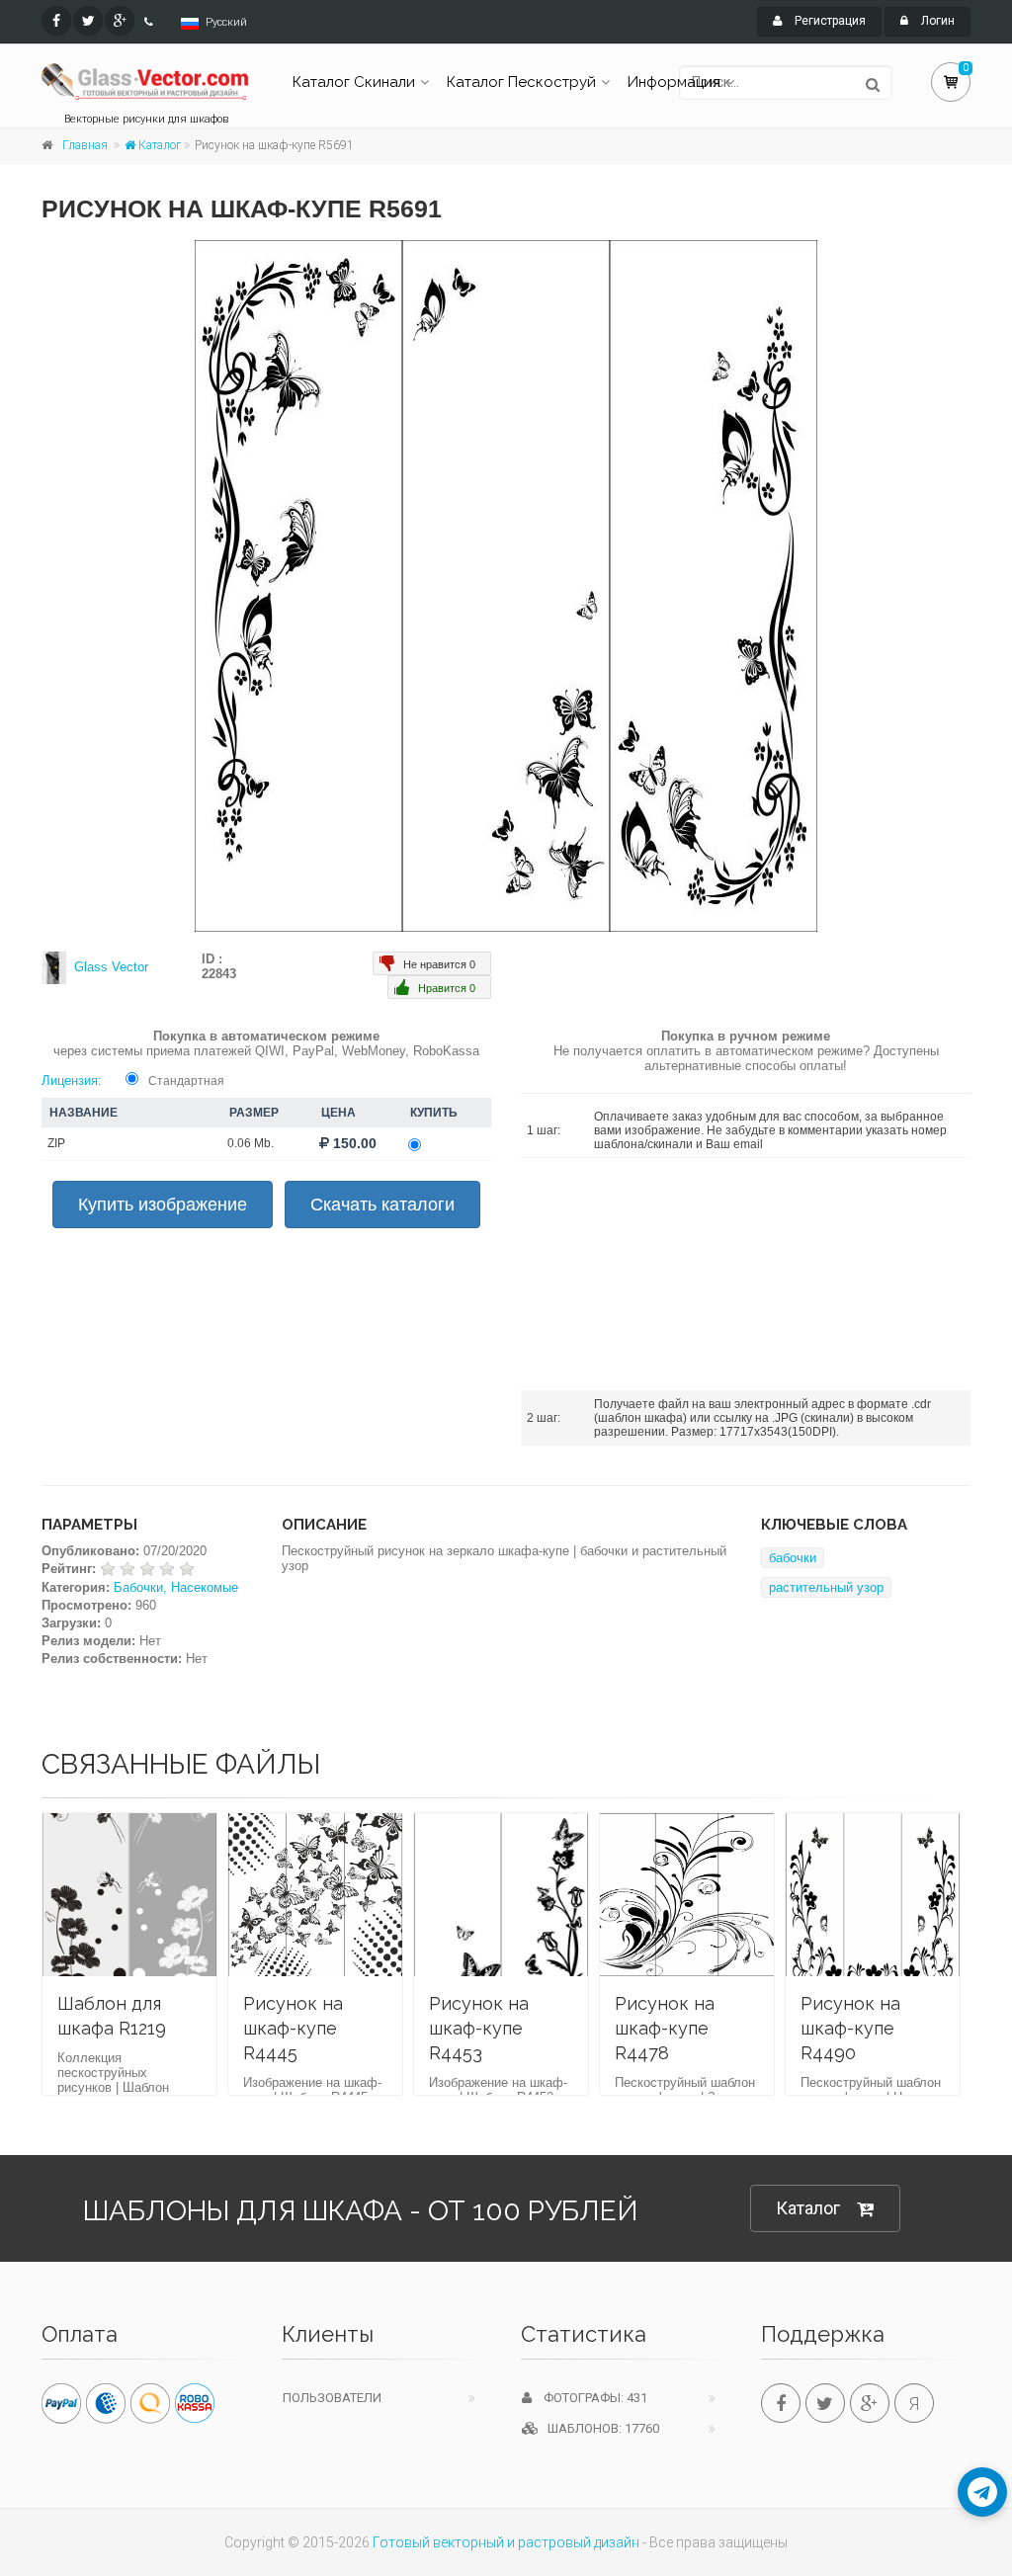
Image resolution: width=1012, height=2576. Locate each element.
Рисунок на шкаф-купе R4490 (850, 2028)
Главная (85, 145)
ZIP (56, 1143)
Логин (936, 21)
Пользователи (332, 2398)
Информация (674, 82)
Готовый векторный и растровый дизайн (506, 2542)
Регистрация (829, 21)
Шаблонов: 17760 (599, 2428)
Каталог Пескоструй (521, 82)
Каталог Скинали (354, 82)
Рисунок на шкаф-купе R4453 (479, 2028)
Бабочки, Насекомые (176, 1587)
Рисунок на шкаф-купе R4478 (665, 2028)
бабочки (793, 1558)
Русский (226, 22)
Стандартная (186, 1081)
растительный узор (826, 1587)
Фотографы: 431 (590, 2398)
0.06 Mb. (251, 1143)
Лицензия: (72, 1080)
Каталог (158, 145)
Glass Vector (111, 967)
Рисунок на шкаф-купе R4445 (293, 2028)
